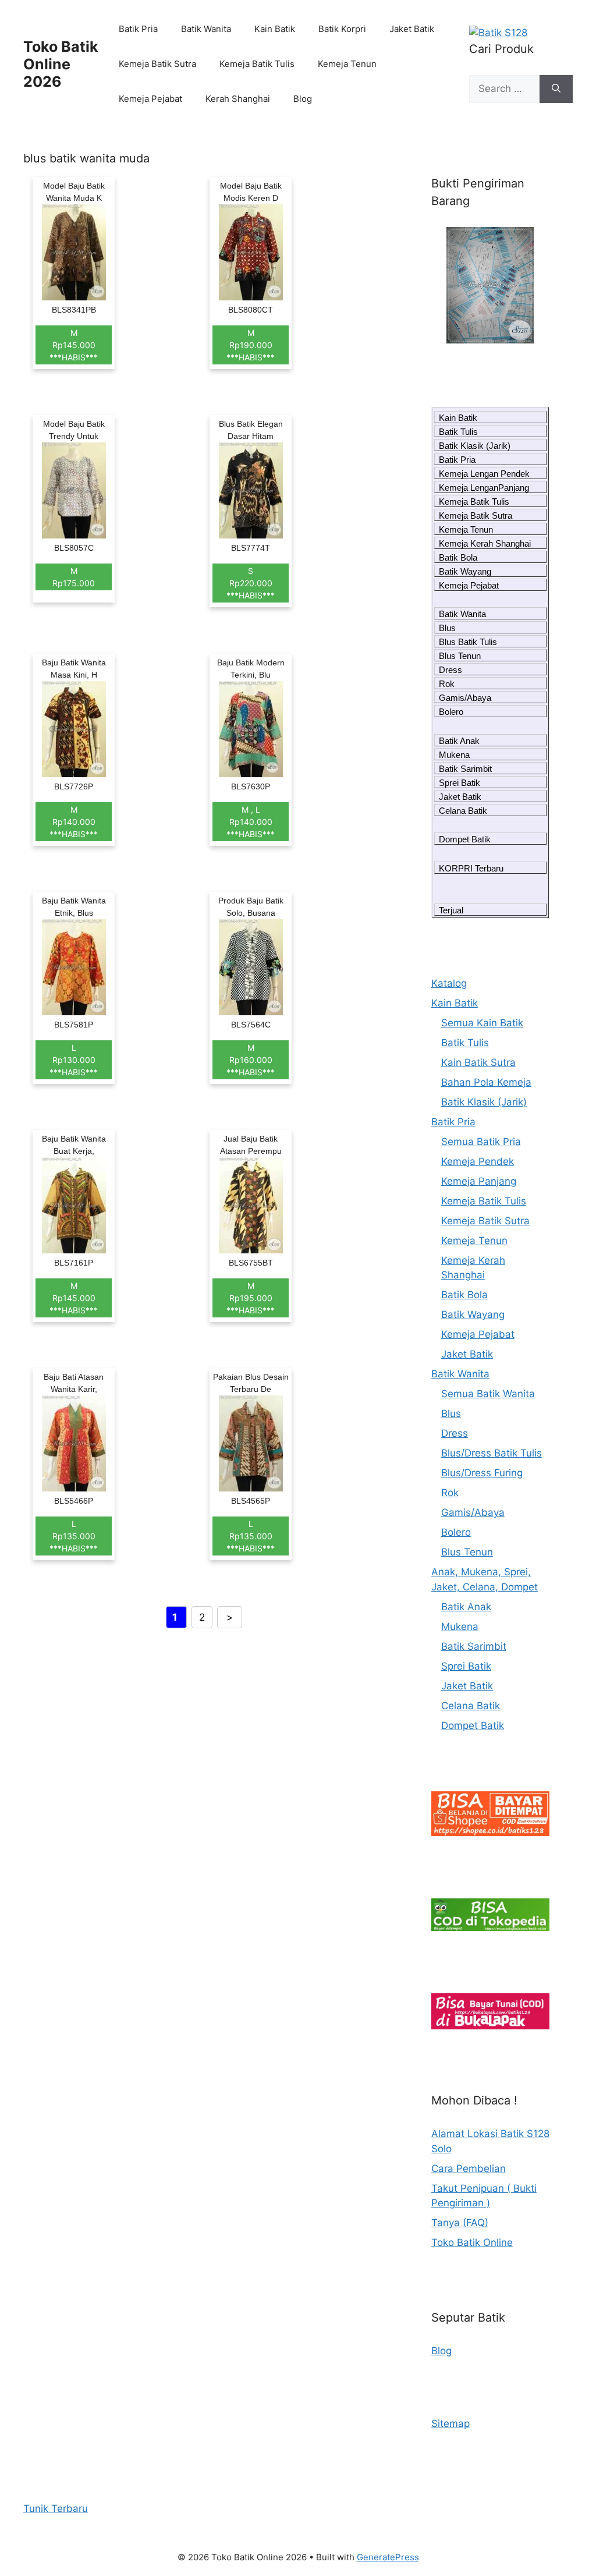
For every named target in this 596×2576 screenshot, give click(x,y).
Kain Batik (275, 29)
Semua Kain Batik (482, 1023)
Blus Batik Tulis (468, 642)
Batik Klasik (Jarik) (475, 446)
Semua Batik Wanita (488, 1394)
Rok (447, 684)
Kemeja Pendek (478, 1161)
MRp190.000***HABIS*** (251, 345)
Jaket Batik (412, 29)
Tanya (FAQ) (460, 2223)
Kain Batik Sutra (478, 1062)
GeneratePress (388, 2557)
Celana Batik (463, 811)
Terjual (451, 910)
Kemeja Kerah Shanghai (485, 543)
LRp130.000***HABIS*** (74, 1060)
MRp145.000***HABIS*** (74, 345)
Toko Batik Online (472, 2242)
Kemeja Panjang (479, 1181)
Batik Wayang (465, 571)
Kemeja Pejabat (150, 99)
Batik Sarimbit (465, 769)
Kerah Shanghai (238, 99)
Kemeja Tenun (347, 64)
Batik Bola (458, 557)
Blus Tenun (460, 656)
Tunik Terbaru (56, 2508)
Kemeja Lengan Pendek (484, 474)
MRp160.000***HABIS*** (251, 1060)
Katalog (449, 983)
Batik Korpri (342, 29)
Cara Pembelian (469, 2168)
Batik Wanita (206, 29)
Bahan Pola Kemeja (486, 1082)
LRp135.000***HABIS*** (74, 1536)
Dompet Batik (465, 839)
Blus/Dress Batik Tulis (492, 1453)
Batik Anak (459, 741)
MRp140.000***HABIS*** (74, 822)
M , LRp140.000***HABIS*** (251, 822)
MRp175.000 (74, 577)
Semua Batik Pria (481, 1142)
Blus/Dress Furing (482, 1473)
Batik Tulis (458, 432)
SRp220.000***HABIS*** (251, 583)
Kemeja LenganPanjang (484, 488)
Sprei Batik (460, 783)
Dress (450, 670)
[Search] (556, 89)
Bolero (451, 712)
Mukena (454, 755)
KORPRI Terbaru (471, 868)
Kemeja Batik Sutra (157, 64)
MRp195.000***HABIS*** (251, 1298)
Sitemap (450, 2423)
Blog (303, 99)
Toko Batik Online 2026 (61, 64)
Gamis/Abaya (465, 698)
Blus (447, 628)
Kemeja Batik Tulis (257, 64)
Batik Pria (138, 29)
